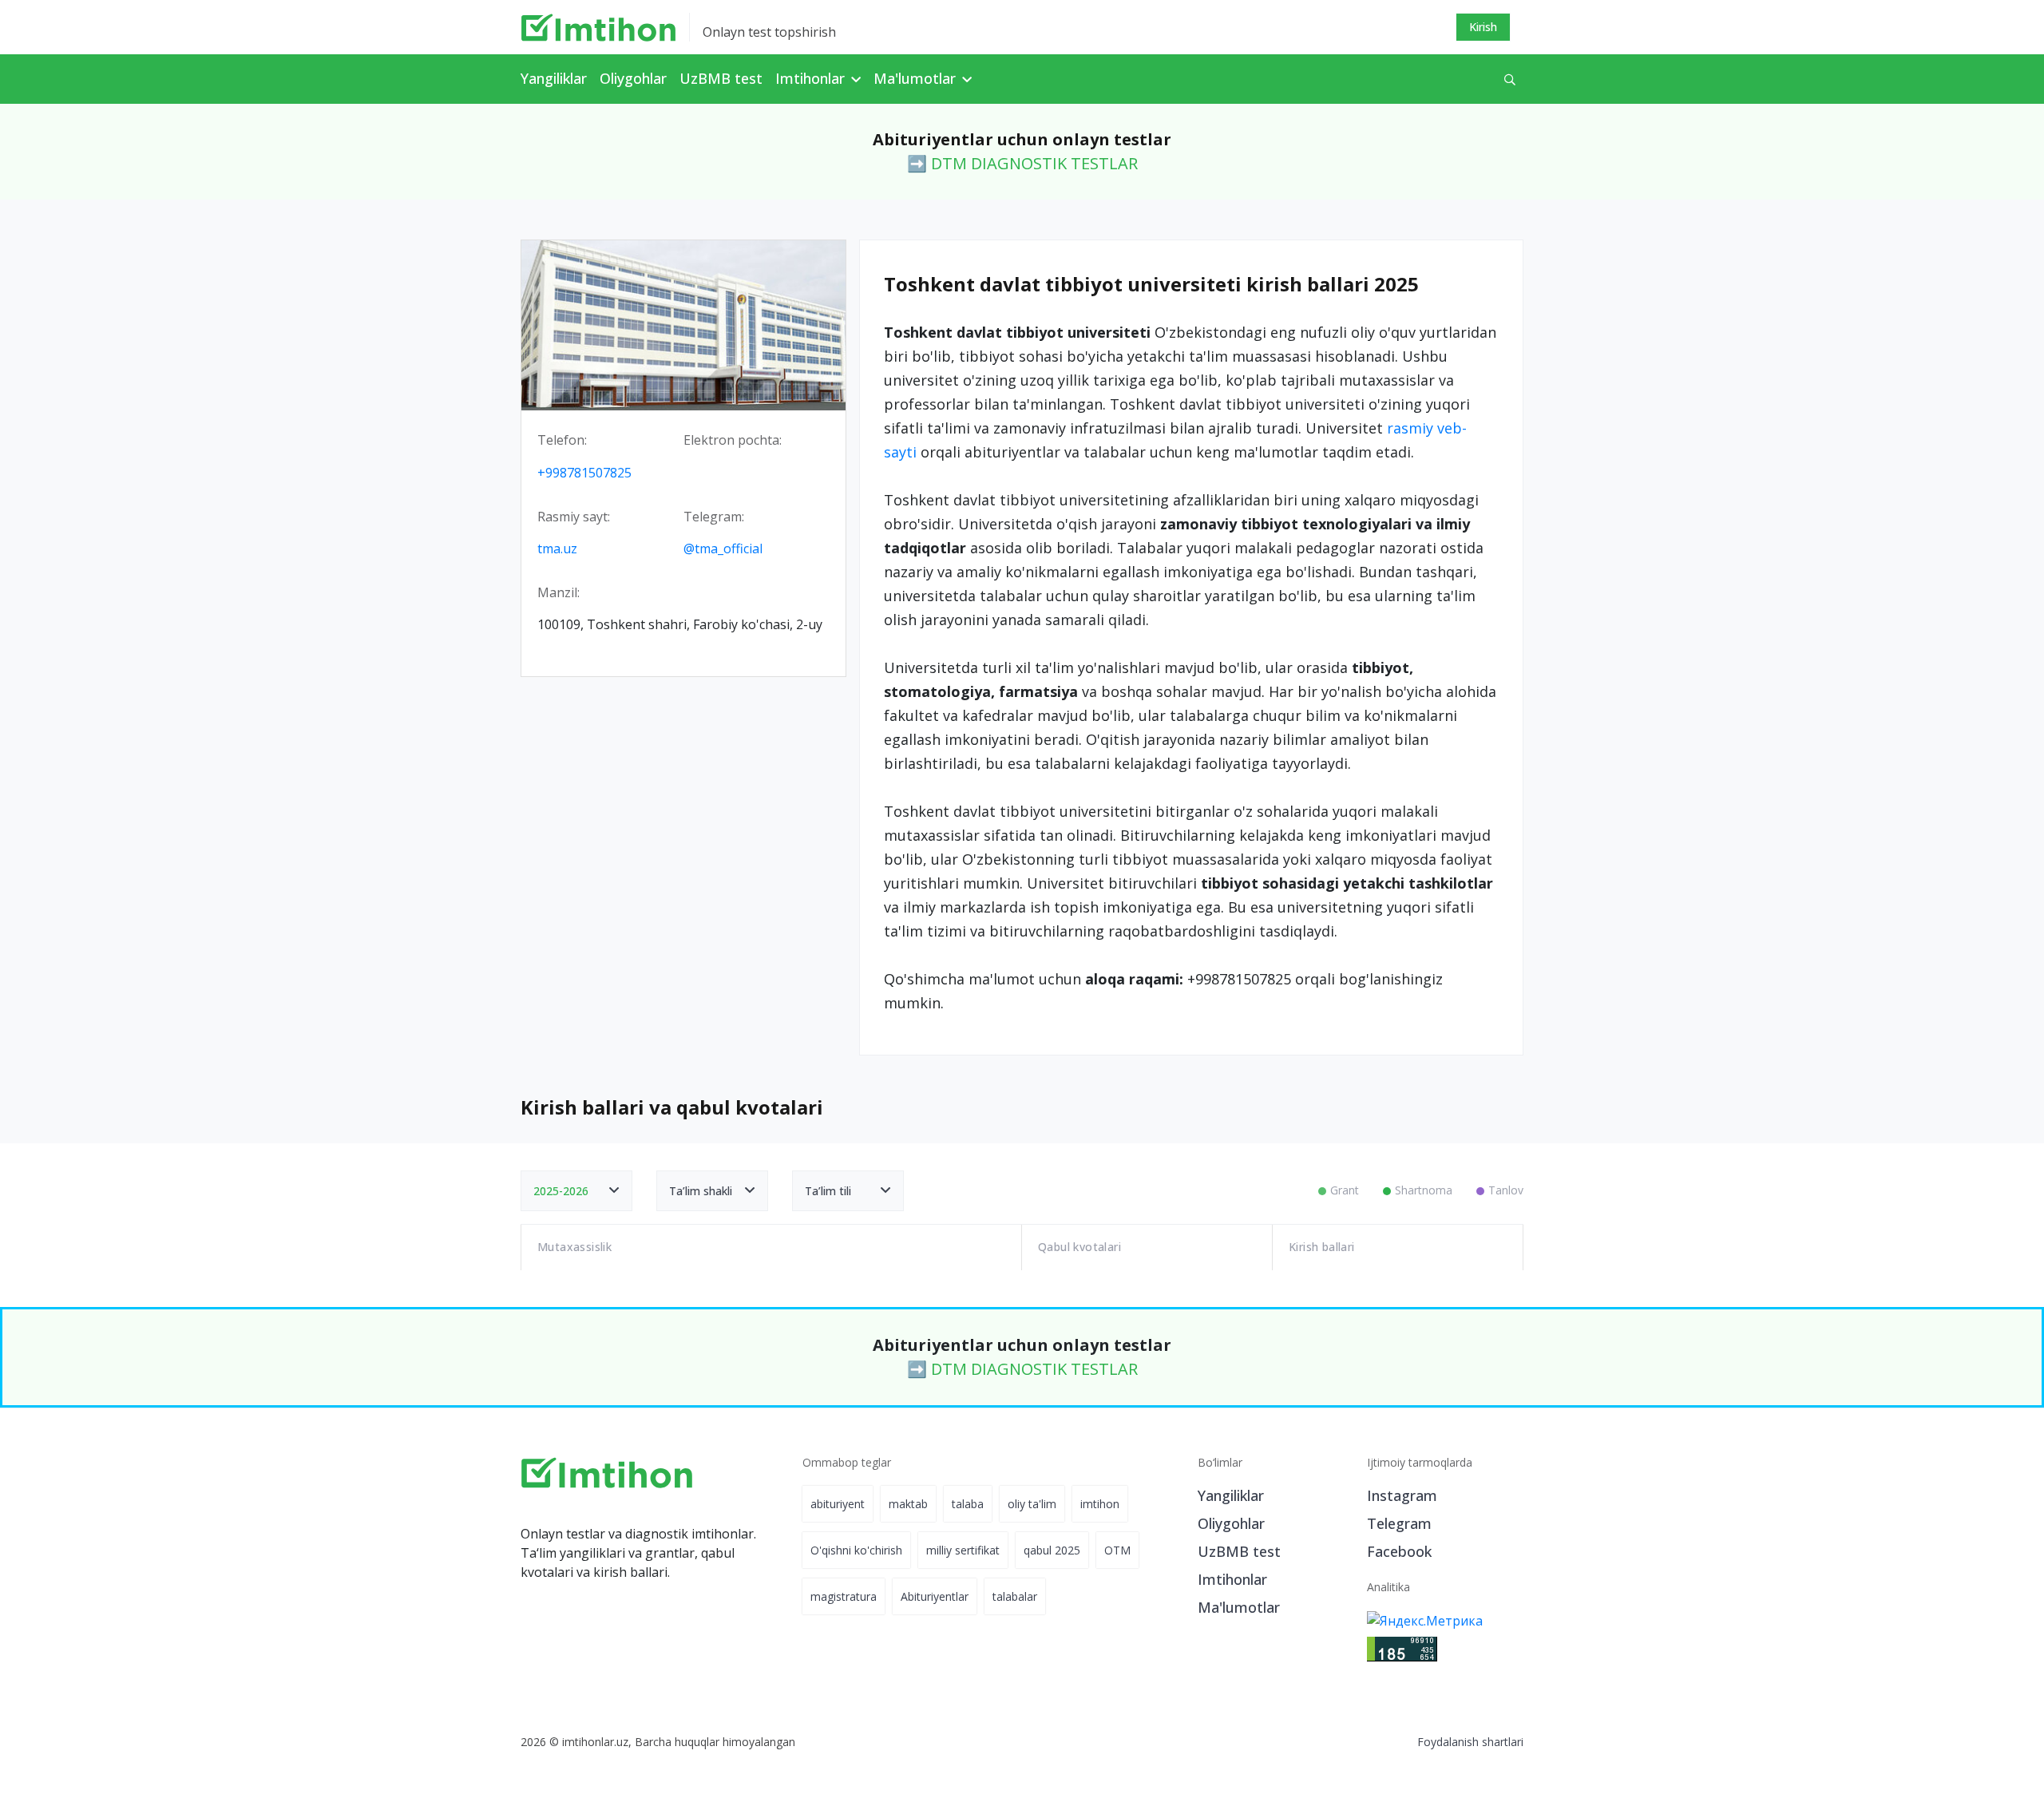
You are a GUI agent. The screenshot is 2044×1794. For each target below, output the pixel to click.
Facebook (1399, 1551)
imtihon (1100, 1504)
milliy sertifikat (963, 1550)
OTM (1117, 1550)
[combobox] (576, 1191)
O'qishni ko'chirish (856, 1550)
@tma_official (723, 548)
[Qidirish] (1510, 79)
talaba (968, 1504)
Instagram (1402, 1495)
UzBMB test (721, 78)
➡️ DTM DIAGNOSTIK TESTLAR (1022, 163)
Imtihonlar (1232, 1579)
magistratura (844, 1596)
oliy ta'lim (1032, 1504)
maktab (908, 1504)
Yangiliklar (554, 78)
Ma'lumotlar (1239, 1607)
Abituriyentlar (935, 1596)
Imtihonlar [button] (812, 78)
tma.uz (557, 548)
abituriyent (838, 1504)
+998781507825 (584, 473)
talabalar (1015, 1596)
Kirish (1483, 27)
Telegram (1399, 1523)
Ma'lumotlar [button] (917, 78)
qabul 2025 (1052, 1550)
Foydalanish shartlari (1470, 1742)
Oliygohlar (633, 78)
